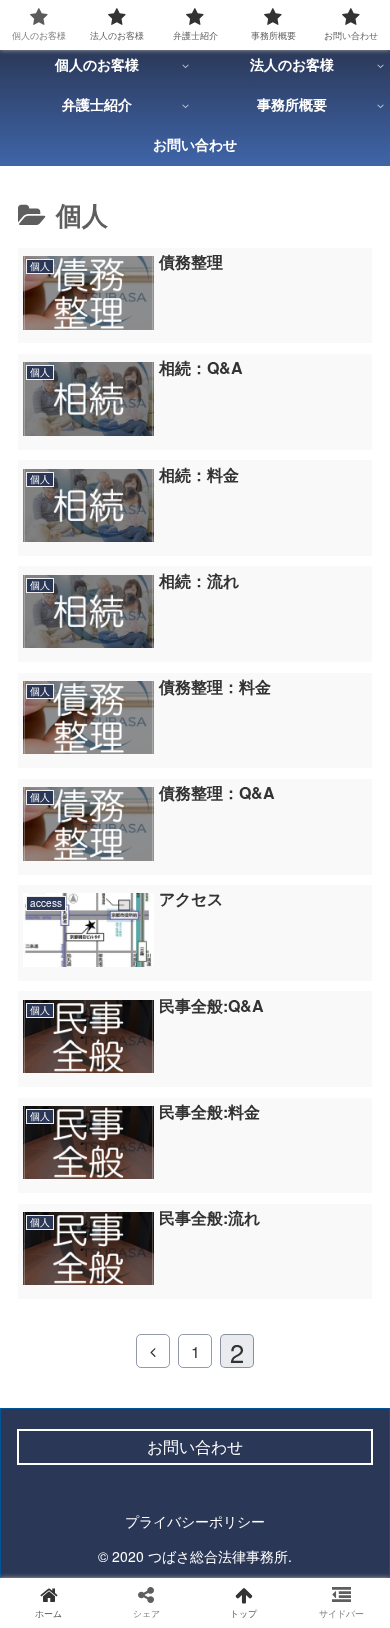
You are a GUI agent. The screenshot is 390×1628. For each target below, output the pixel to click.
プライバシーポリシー (195, 1521)
